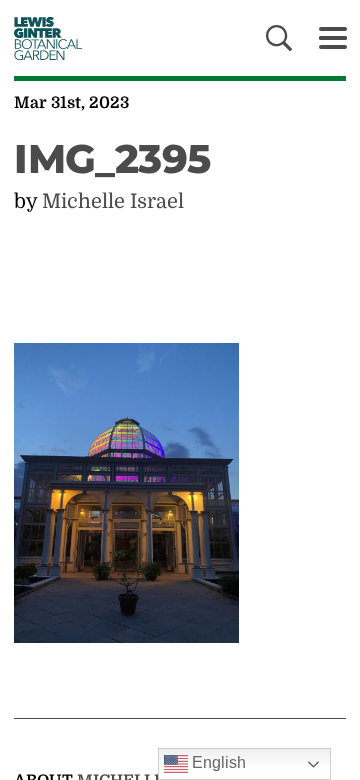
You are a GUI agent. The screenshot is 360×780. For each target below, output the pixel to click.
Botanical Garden (42, 38)
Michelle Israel (113, 201)
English (217, 762)
